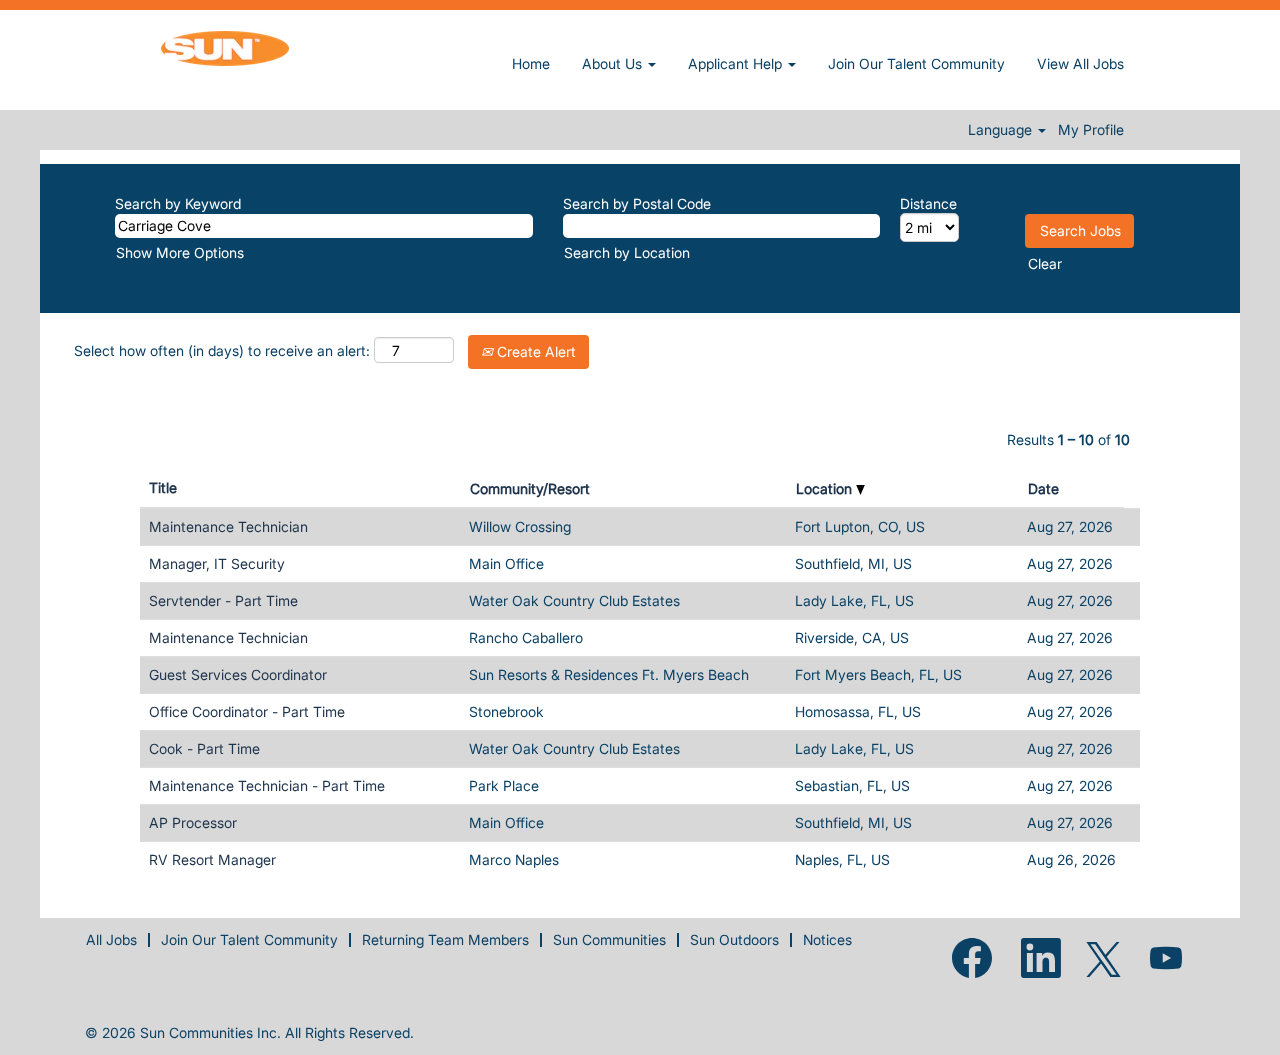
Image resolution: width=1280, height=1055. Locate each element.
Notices (827, 939)
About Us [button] (614, 63)
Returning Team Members (445, 939)
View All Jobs (1080, 63)
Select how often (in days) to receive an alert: (222, 350)
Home (531, 63)
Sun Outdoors (734, 939)
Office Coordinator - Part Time (247, 711)
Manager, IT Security (217, 563)
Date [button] (1043, 488)
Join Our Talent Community (916, 63)
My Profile (1091, 130)
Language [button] (1002, 130)
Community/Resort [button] (530, 488)
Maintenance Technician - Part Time (267, 785)
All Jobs (111, 939)
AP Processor (193, 822)
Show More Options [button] (180, 252)
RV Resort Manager (212, 859)
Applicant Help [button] (737, 63)
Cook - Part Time (204, 748)
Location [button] (826, 488)
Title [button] (163, 487)
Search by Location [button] (627, 252)
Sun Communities (609, 939)
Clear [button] (1045, 263)
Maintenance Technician (228, 526)
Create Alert (534, 351)
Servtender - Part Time (223, 600)
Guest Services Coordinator (238, 674)
